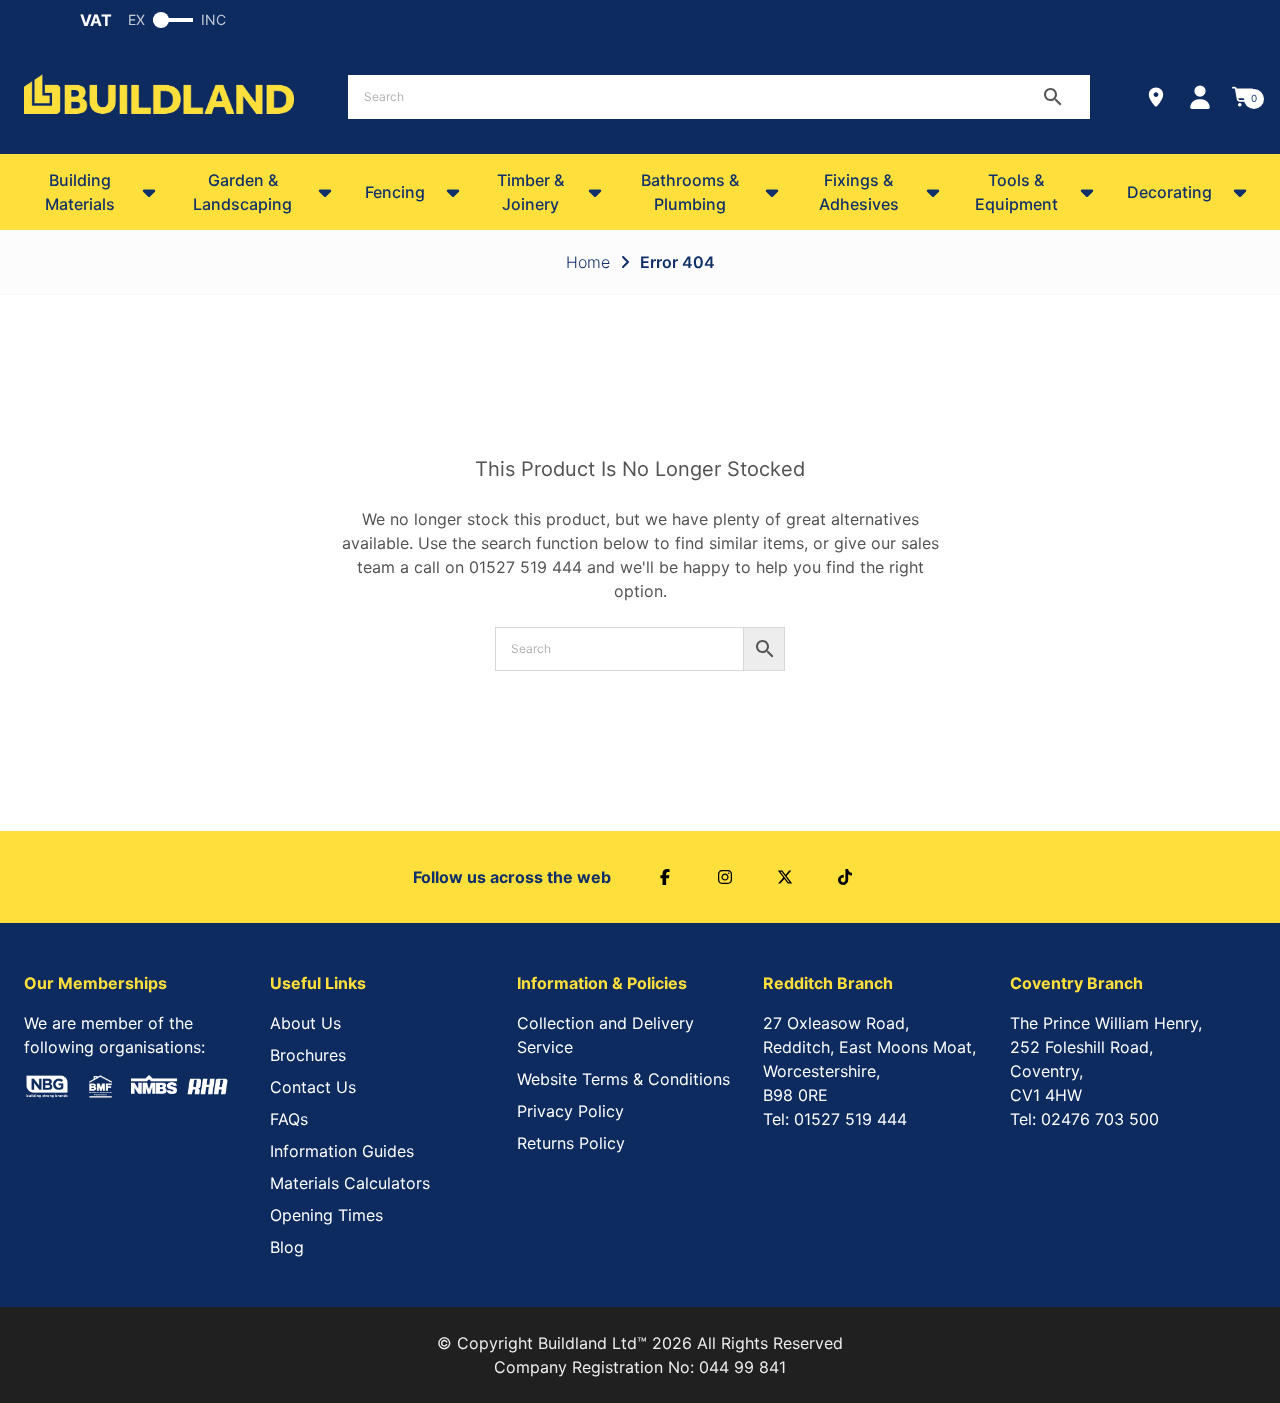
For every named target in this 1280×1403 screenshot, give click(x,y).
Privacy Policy (570, 1111)
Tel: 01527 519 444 (835, 1119)
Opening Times (326, 1215)
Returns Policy (571, 1143)
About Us (305, 1023)
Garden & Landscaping (242, 192)
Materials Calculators (350, 1183)
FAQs (289, 1119)
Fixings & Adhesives (859, 192)
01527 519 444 (525, 567)
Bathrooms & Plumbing (690, 192)
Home (588, 262)
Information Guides (342, 1151)
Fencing (395, 192)
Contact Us (313, 1087)
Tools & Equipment (1016, 192)
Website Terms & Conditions (623, 1079)
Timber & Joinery (530, 192)
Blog (287, 1247)
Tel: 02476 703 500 (1084, 1119)
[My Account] (1200, 97)
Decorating (1169, 192)
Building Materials (80, 192)
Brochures (308, 1055)
